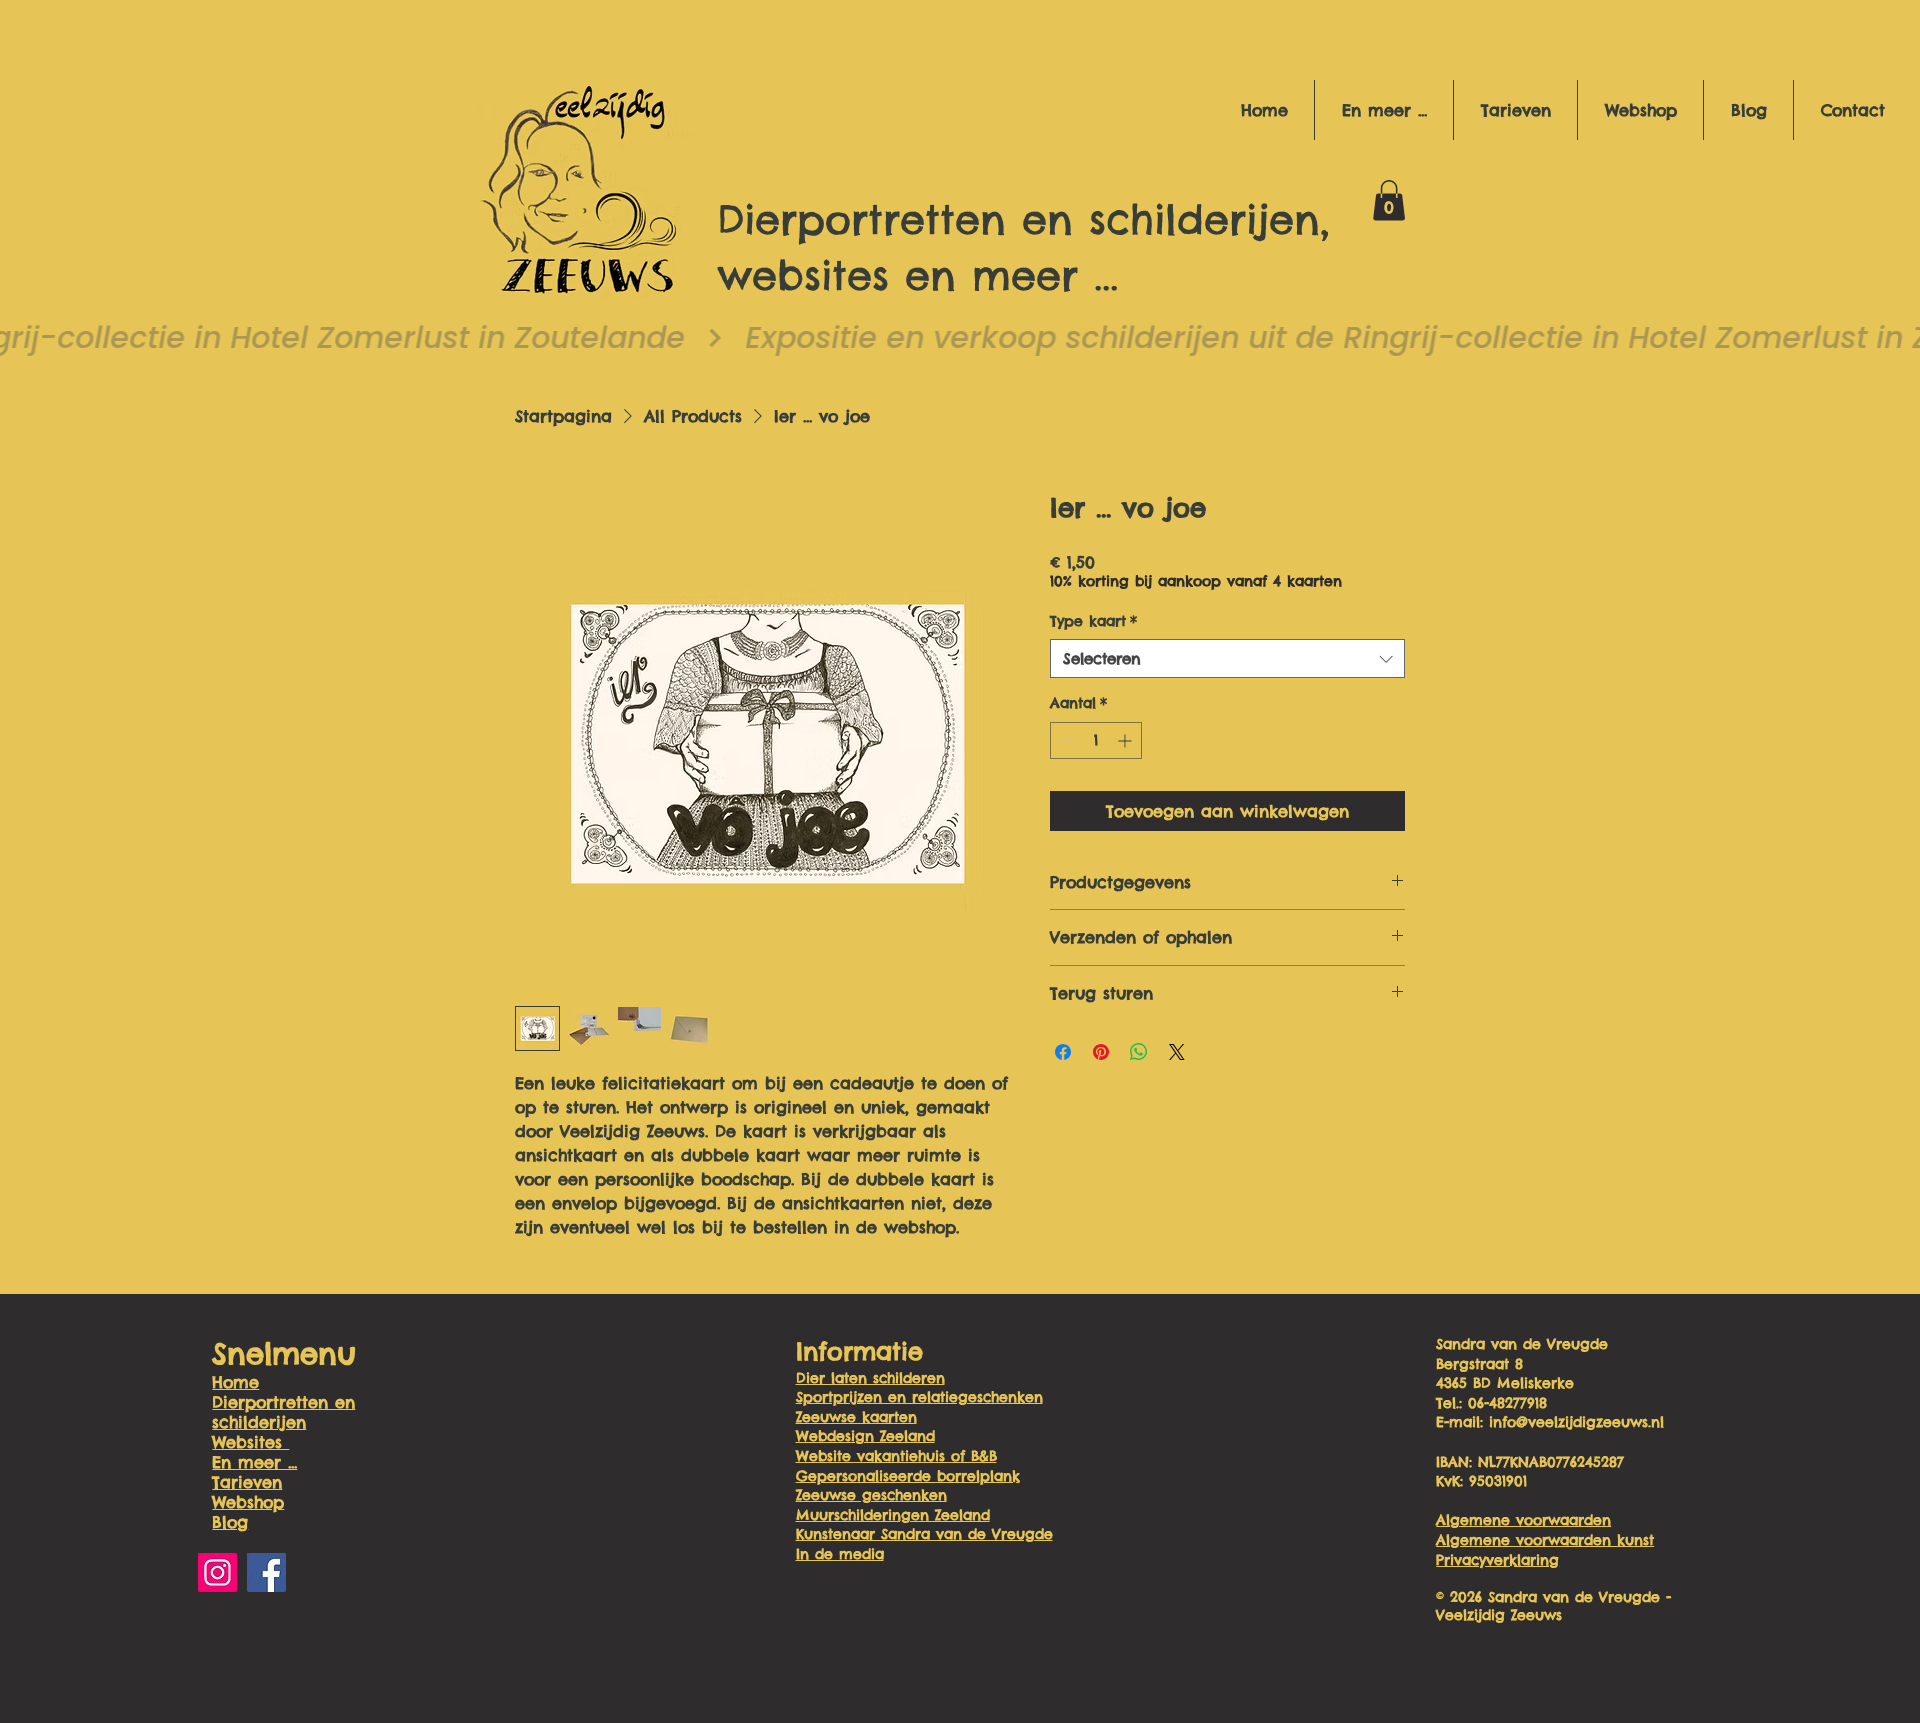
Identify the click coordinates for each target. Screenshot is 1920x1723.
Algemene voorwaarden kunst (1545, 1540)
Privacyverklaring (1497, 1560)
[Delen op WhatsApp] (1139, 1052)
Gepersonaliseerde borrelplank (908, 1476)
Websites (250, 1442)
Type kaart (1093, 621)
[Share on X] (1177, 1052)
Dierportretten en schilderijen (283, 1412)
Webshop (248, 1502)
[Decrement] (1065, 740)
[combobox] (1227, 658)
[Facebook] (266, 1572)
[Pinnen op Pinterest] (1101, 1052)
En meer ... (254, 1462)
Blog (230, 1522)
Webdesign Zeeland (865, 1436)
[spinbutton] (1096, 740)
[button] (1383, 110)
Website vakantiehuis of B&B (896, 1456)
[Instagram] (217, 1572)
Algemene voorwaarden (1523, 1520)
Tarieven (247, 1482)
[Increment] (1126, 740)
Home (235, 1382)
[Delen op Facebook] (1063, 1052)
